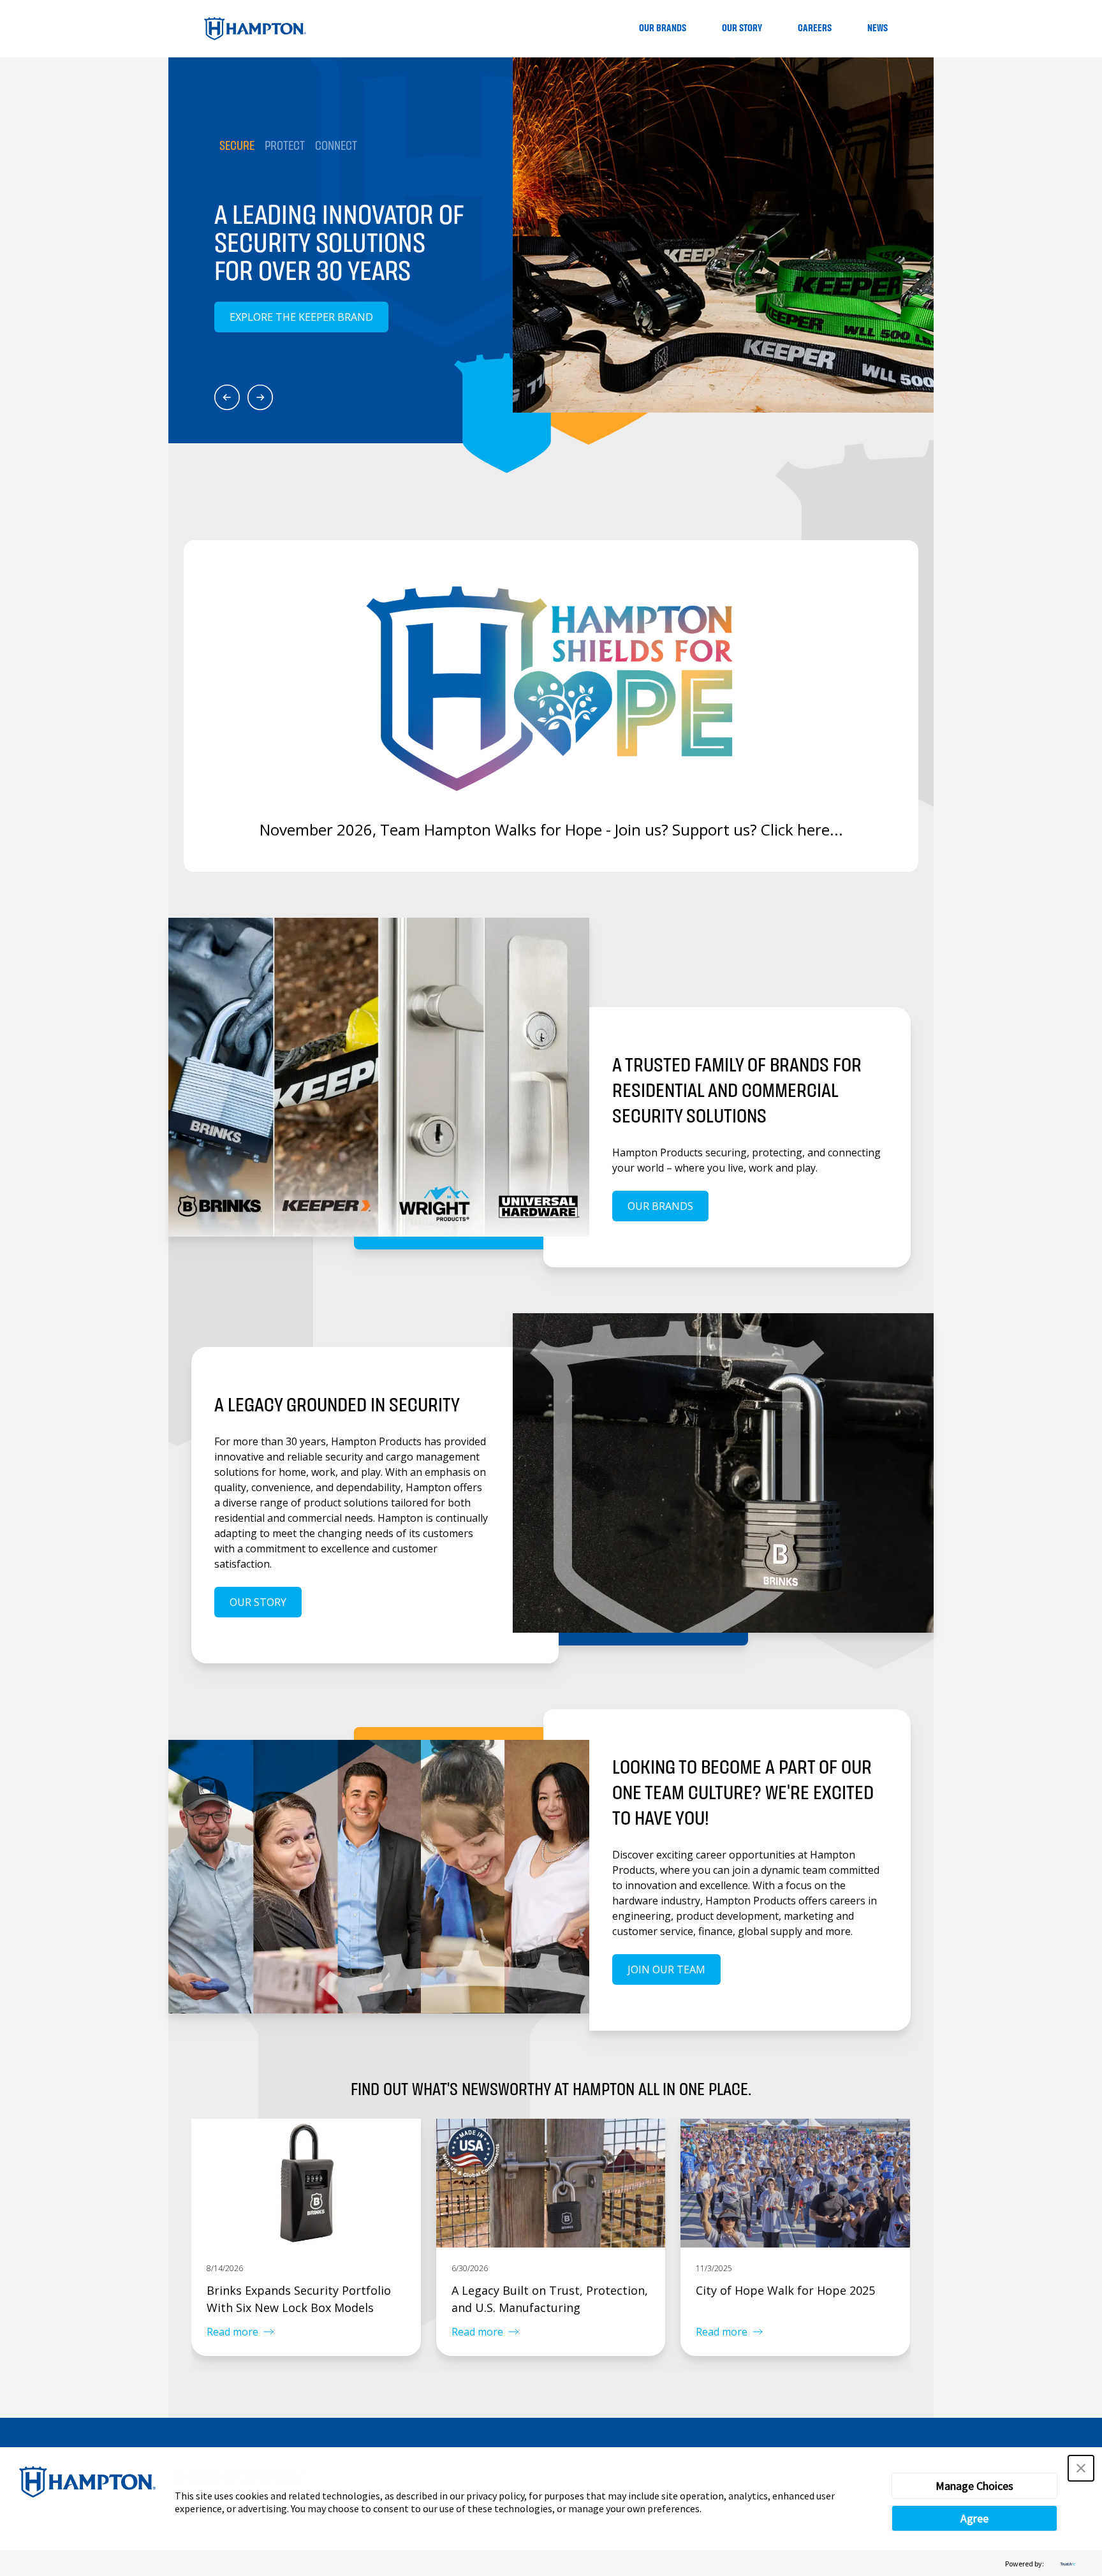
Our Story (742, 28)
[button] (1081, 2468)
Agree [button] (974, 2518)
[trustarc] (1066, 2564)
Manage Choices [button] (974, 2486)
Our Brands (663, 28)
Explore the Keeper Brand (301, 317)
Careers (815, 28)
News (878, 28)
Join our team (666, 1969)
